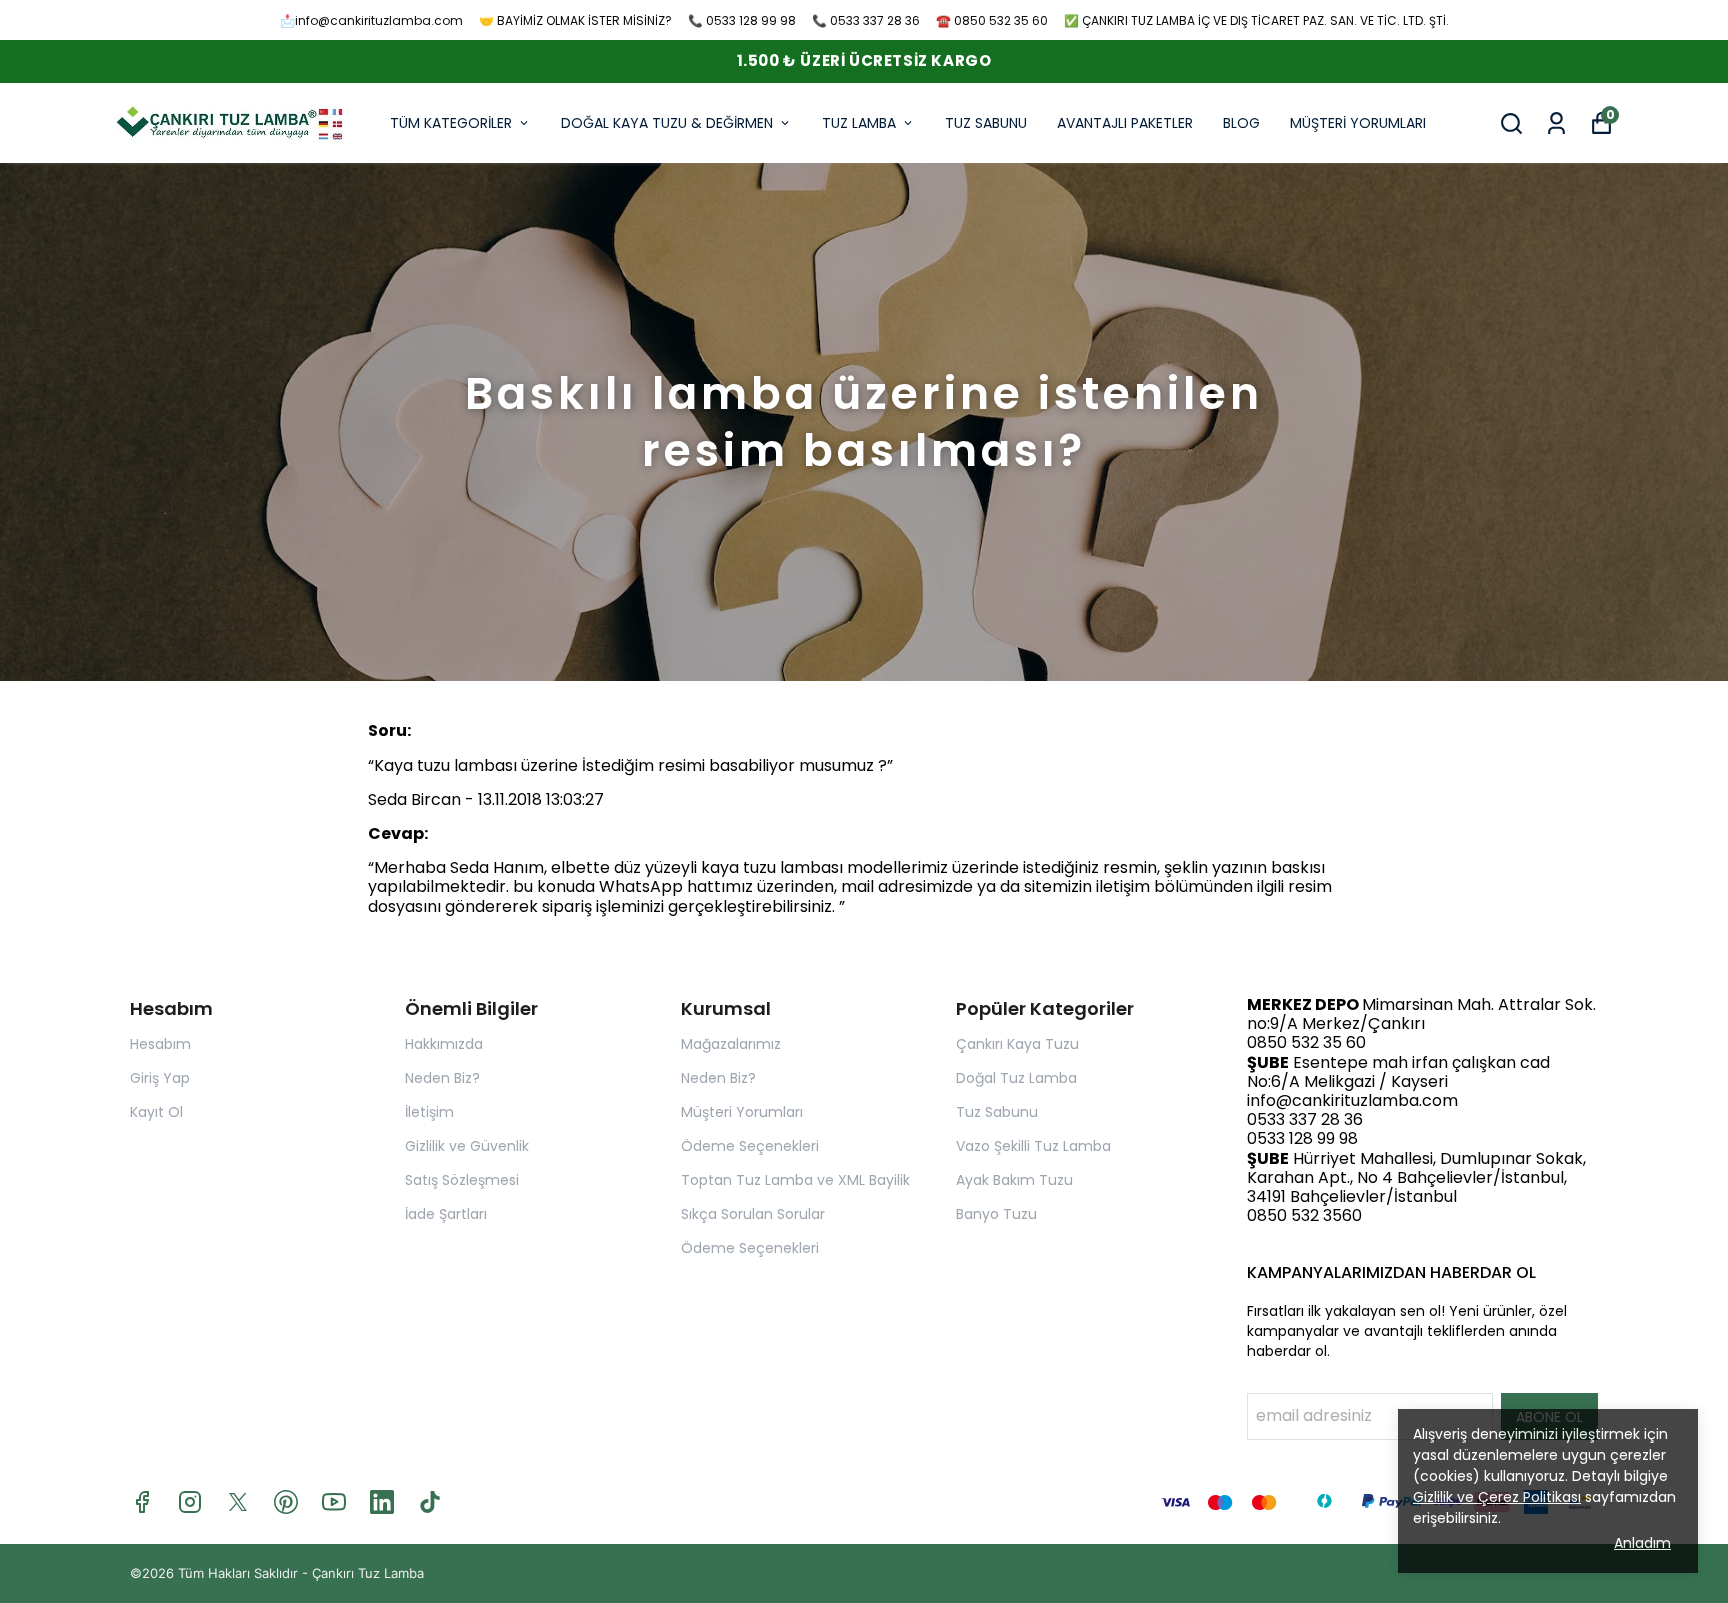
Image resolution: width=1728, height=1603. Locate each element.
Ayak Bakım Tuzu (1014, 1180)
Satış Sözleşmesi (462, 1180)
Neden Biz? (442, 1078)
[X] (238, 1502)
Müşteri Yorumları (742, 1112)
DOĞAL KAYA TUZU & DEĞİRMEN (667, 123)
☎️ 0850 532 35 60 (992, 20)
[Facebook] (142, 1502)
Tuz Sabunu (997, 1112)
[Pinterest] (286, 1502)
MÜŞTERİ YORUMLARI (1358, 123)
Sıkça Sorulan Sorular (753, 1214)
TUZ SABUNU (986, 123)
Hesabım (160, 1044)
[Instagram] (190, 1502)
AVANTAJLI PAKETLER (1125, 123)
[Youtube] (334, 1502)
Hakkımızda (444, 1044)
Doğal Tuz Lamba (1016, 1078)
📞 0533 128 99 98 (742, 20)
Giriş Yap (160, 1078)
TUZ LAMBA (859, 123)
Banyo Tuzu (996, 1214)
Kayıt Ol (156, 1112)
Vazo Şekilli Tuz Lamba (1033, 1146)
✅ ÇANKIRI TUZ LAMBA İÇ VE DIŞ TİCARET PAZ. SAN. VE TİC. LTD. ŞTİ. (1256, 20)
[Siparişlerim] (1556, 123)
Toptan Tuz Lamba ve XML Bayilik (795, 1180)
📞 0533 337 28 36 (866, 20)
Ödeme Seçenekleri (750, 1146)
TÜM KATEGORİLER (451, 123)
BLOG (1241, 123)
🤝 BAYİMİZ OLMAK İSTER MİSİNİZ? (575, 20)
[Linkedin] (382, 1502)
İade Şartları (446, 1214)
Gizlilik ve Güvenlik (467, 1146)
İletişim (429, 1112)
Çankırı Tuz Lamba (368, 1573)
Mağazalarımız (731, 1044)
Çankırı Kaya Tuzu (1017, 1044)
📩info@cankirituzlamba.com (371, 20)
